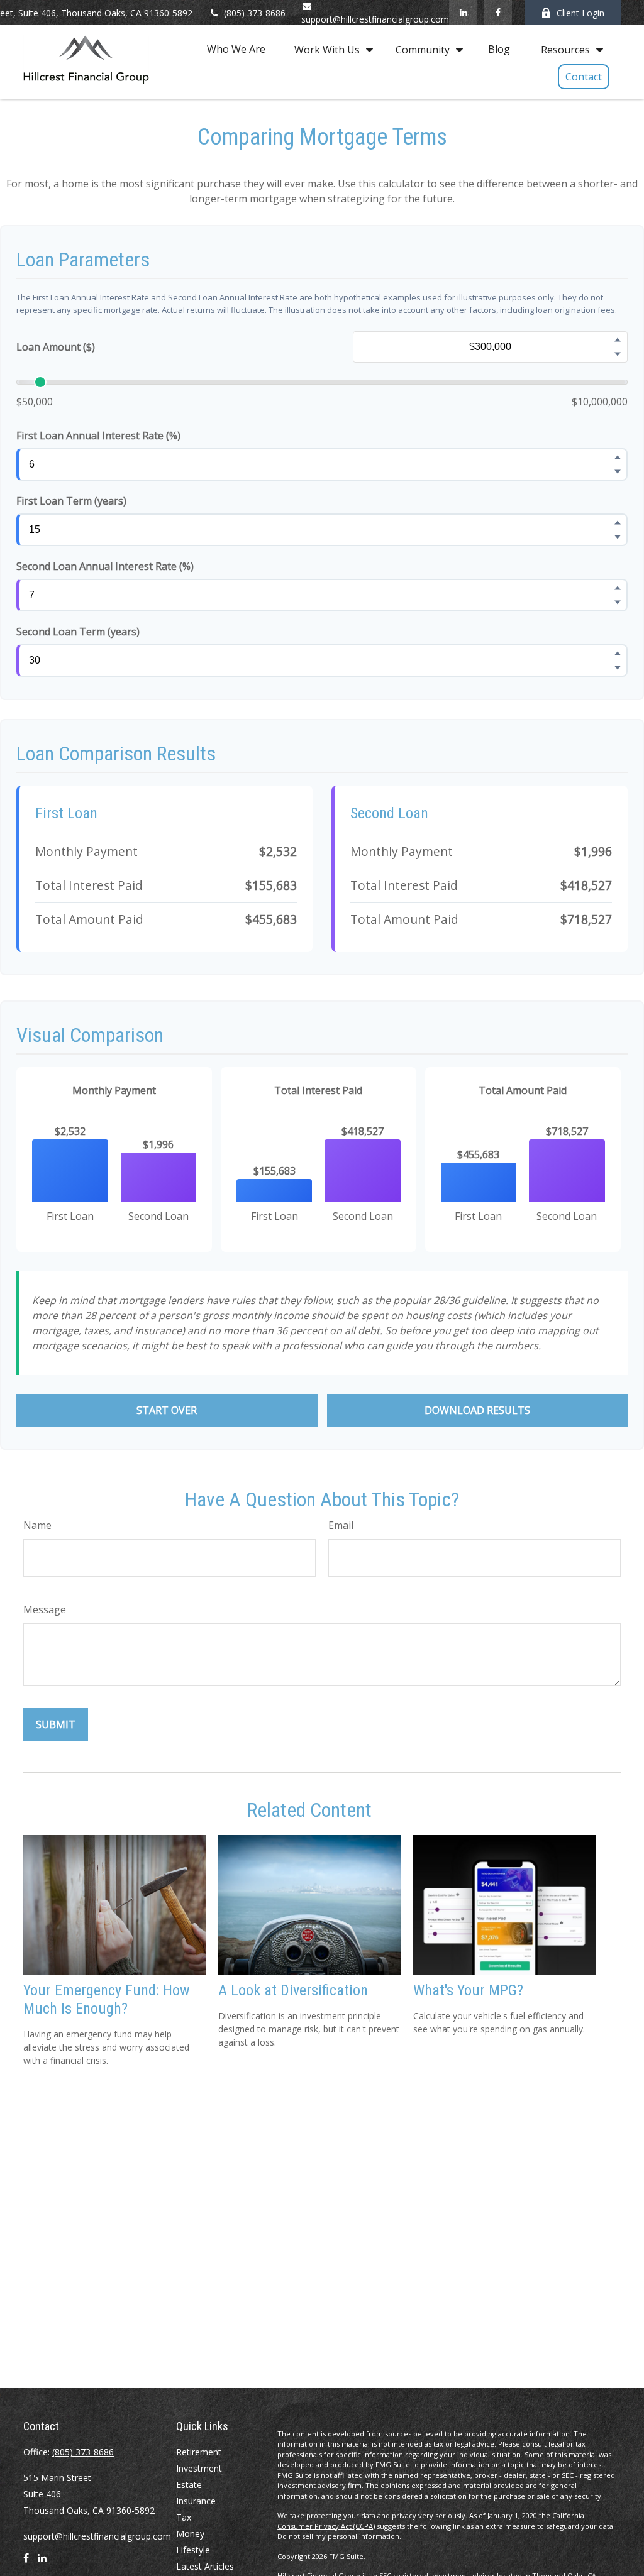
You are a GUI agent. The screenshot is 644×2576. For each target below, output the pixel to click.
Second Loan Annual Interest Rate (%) (105, 566)
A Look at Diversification (293, 1990)
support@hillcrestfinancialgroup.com (97, 2536)
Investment (199, 2468)
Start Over (167, 1410)
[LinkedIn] (463, 13)
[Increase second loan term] (618, 654)
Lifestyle (193, 2550)
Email (341, 1525)
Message (45, 1609)
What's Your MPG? (468, 1990)
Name (37, 1525)
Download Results (477, 1410)
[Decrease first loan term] (618, 537)
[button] (236, 49)
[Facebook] (498, 13)
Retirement (199, 2452)
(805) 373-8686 (255, 13)
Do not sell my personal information (338, 2536)
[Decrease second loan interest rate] (618, 603)
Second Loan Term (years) (78, 632)
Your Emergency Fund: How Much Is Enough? (107, 1999)
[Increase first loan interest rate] (618, 458)
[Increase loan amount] (618, 340)
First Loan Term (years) (71, 501)
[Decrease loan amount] (618, 354)
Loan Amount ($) (56, 347)
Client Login (580, 13)
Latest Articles (205, 2566)
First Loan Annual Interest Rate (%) (98, 436)
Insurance (196, 2501)
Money (190, 2534)
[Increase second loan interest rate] (618, 588)
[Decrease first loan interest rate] (618, 472)
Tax (184, 2517)
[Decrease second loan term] (618, 668)
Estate (189, 2485)
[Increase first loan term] (618, 523)
